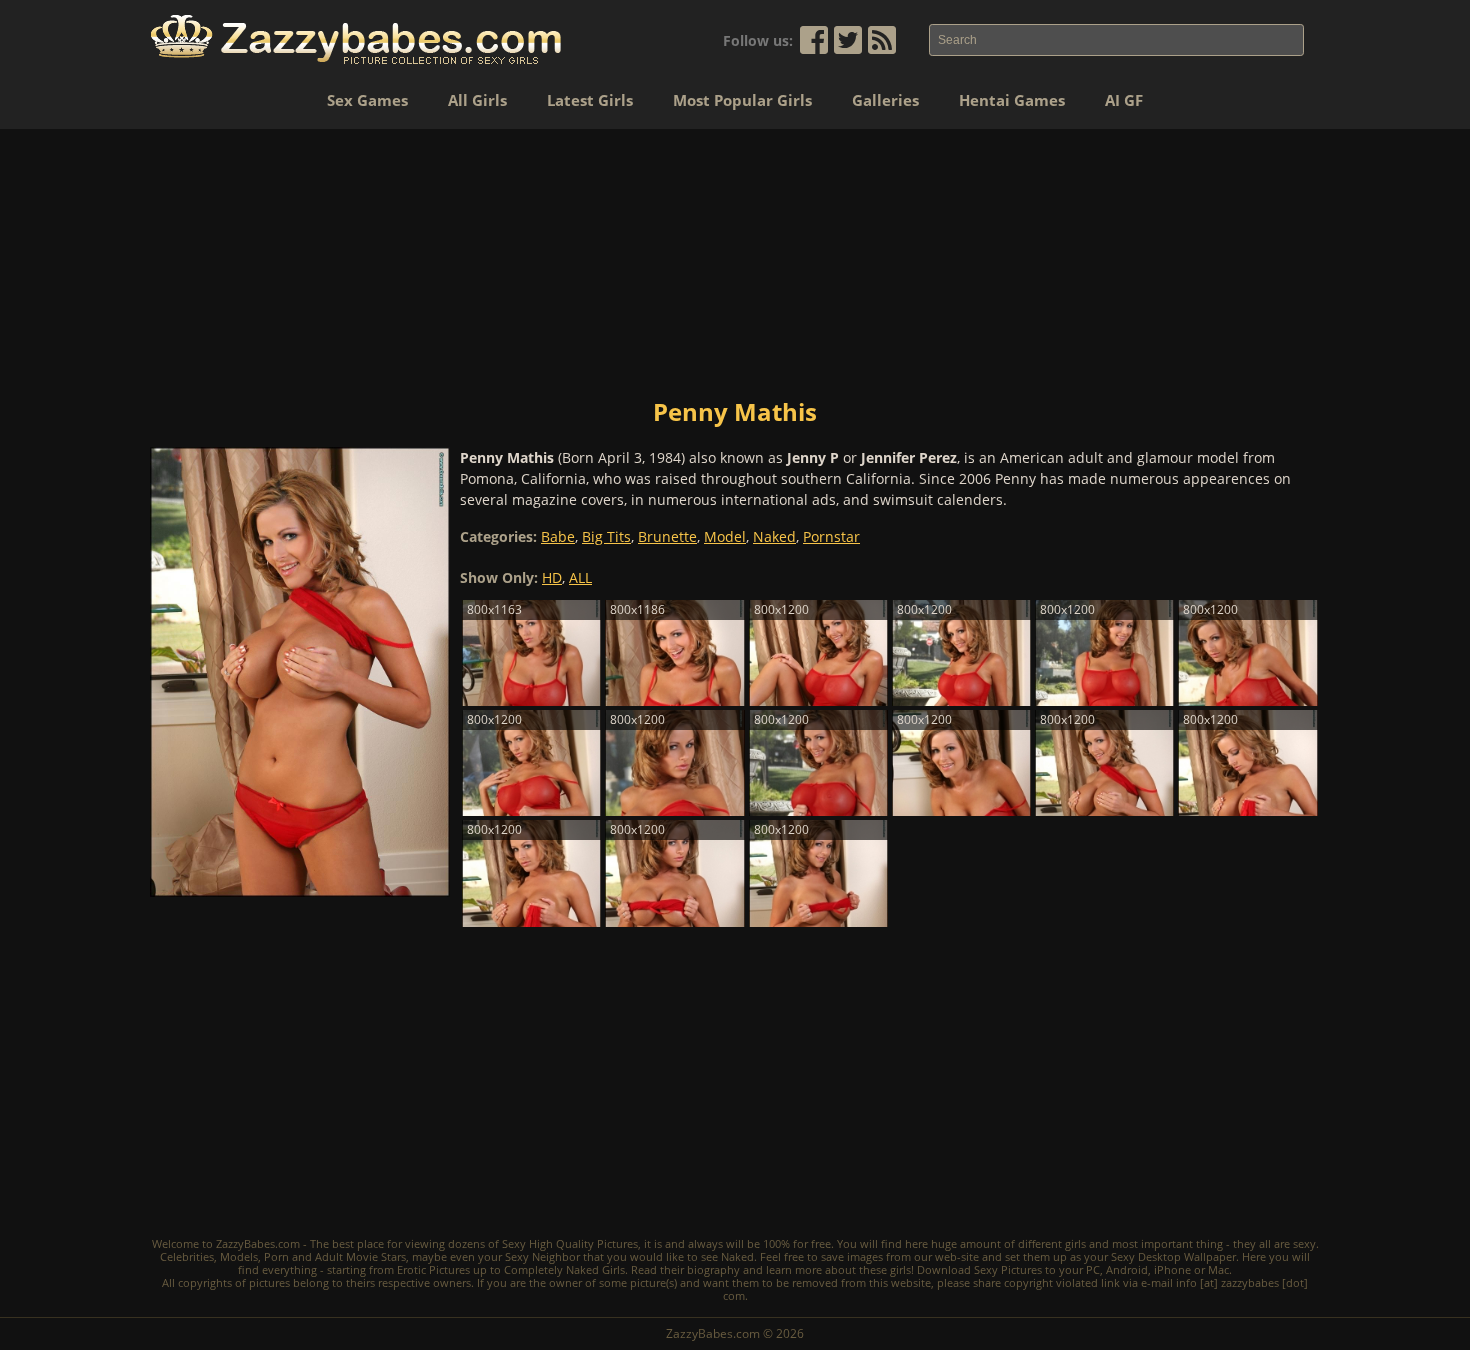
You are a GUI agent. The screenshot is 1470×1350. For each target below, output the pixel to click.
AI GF (1124, 100)
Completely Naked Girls (564, 1269)
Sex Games (367, 100)
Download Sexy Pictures (979, 1269)
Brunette (667, 536)
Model (725, 536)
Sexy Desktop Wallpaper (1173, 1256)
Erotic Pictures (433, 1269)
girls (1075, 1243)
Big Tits (606, 536)
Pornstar (831, 536)
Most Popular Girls (742, 100)
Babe (558, 536)
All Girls (477, 100)
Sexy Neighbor (542, 1256)
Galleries (885, 100)
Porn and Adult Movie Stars (335, 1256)
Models (239, 1256)
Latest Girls (590, 100)
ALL (580, 577)
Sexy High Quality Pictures (570, 1243)
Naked (774, 536)
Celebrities (187, 1256)
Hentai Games (1012, 100)
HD (552, 577)
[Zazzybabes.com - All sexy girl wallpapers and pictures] (356, 39)
